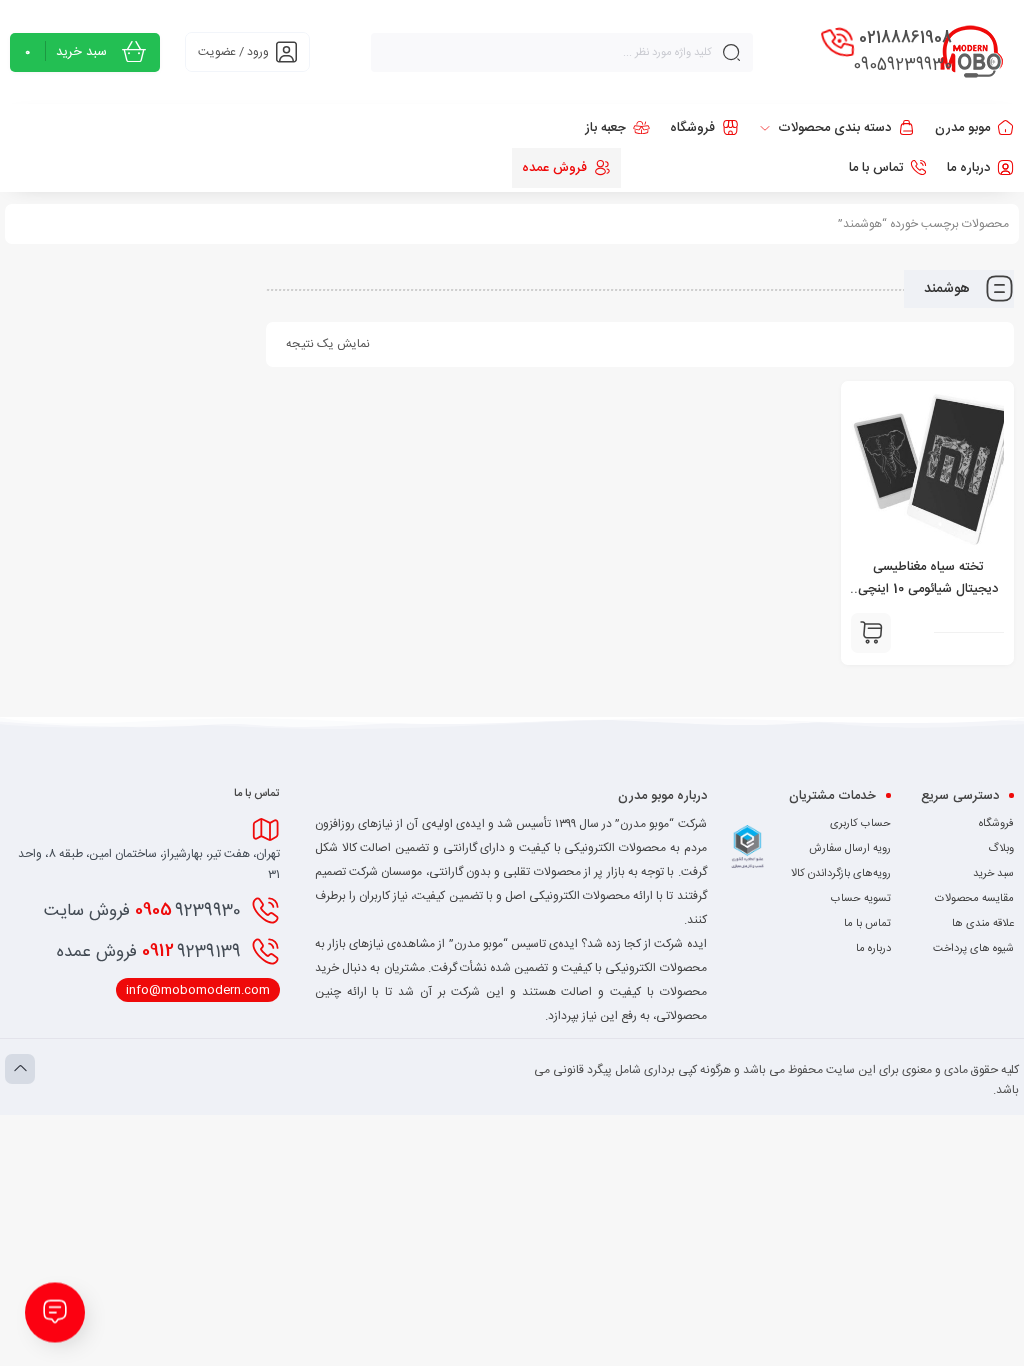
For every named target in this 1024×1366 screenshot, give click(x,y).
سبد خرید (993, 874)
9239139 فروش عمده (149, 951)
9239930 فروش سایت (142, 910)
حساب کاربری (860, 824)
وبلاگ (1001, 849)
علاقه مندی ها (983, 924)
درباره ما (873, 949)
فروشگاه (996, 824)
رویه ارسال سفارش (850, 849)
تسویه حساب (861, 899)
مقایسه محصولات (974, 899)
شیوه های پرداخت (973, 949)
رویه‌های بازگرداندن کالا (841, 874)
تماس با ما (867, 924)
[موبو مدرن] (972, 52)
